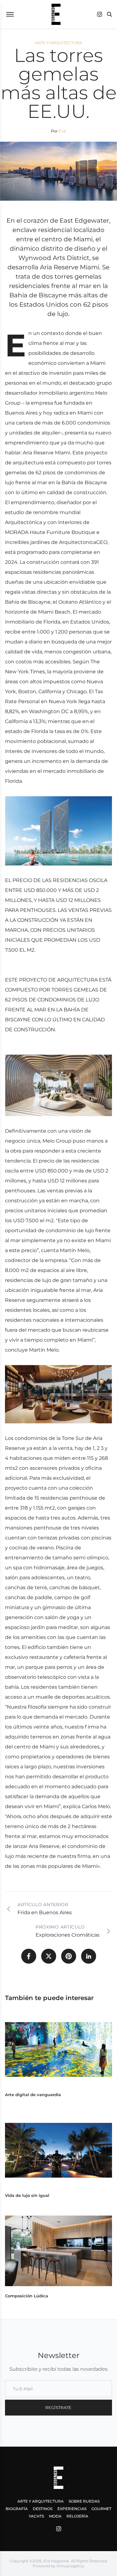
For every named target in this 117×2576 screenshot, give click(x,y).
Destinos (43, 2509)
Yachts (36, 2516)
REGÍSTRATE (58, 2407)
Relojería (77, 2516)
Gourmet (101, 2509)
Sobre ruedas (84, 2501)
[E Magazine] (56, 14)
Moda (55, 2516)
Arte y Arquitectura (41, 2501)
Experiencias (72, 2509)
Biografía (17, 2509)
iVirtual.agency (70, 2566)
